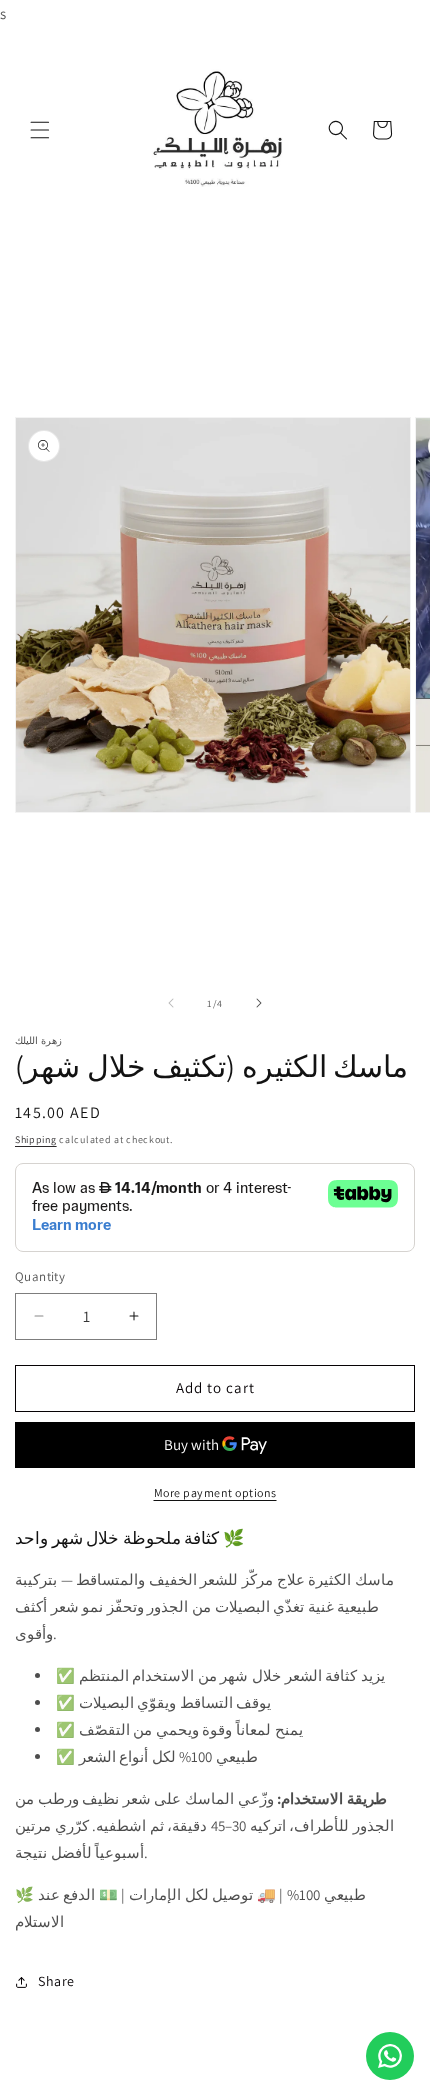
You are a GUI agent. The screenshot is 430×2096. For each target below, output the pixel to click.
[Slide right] (259, 1003)
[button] (40, 130)
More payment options (215, 1492)
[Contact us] (390, 2056)
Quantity (40, 1276)
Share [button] (56, 1981)
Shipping (36, 1139)
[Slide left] (171, 1003)
